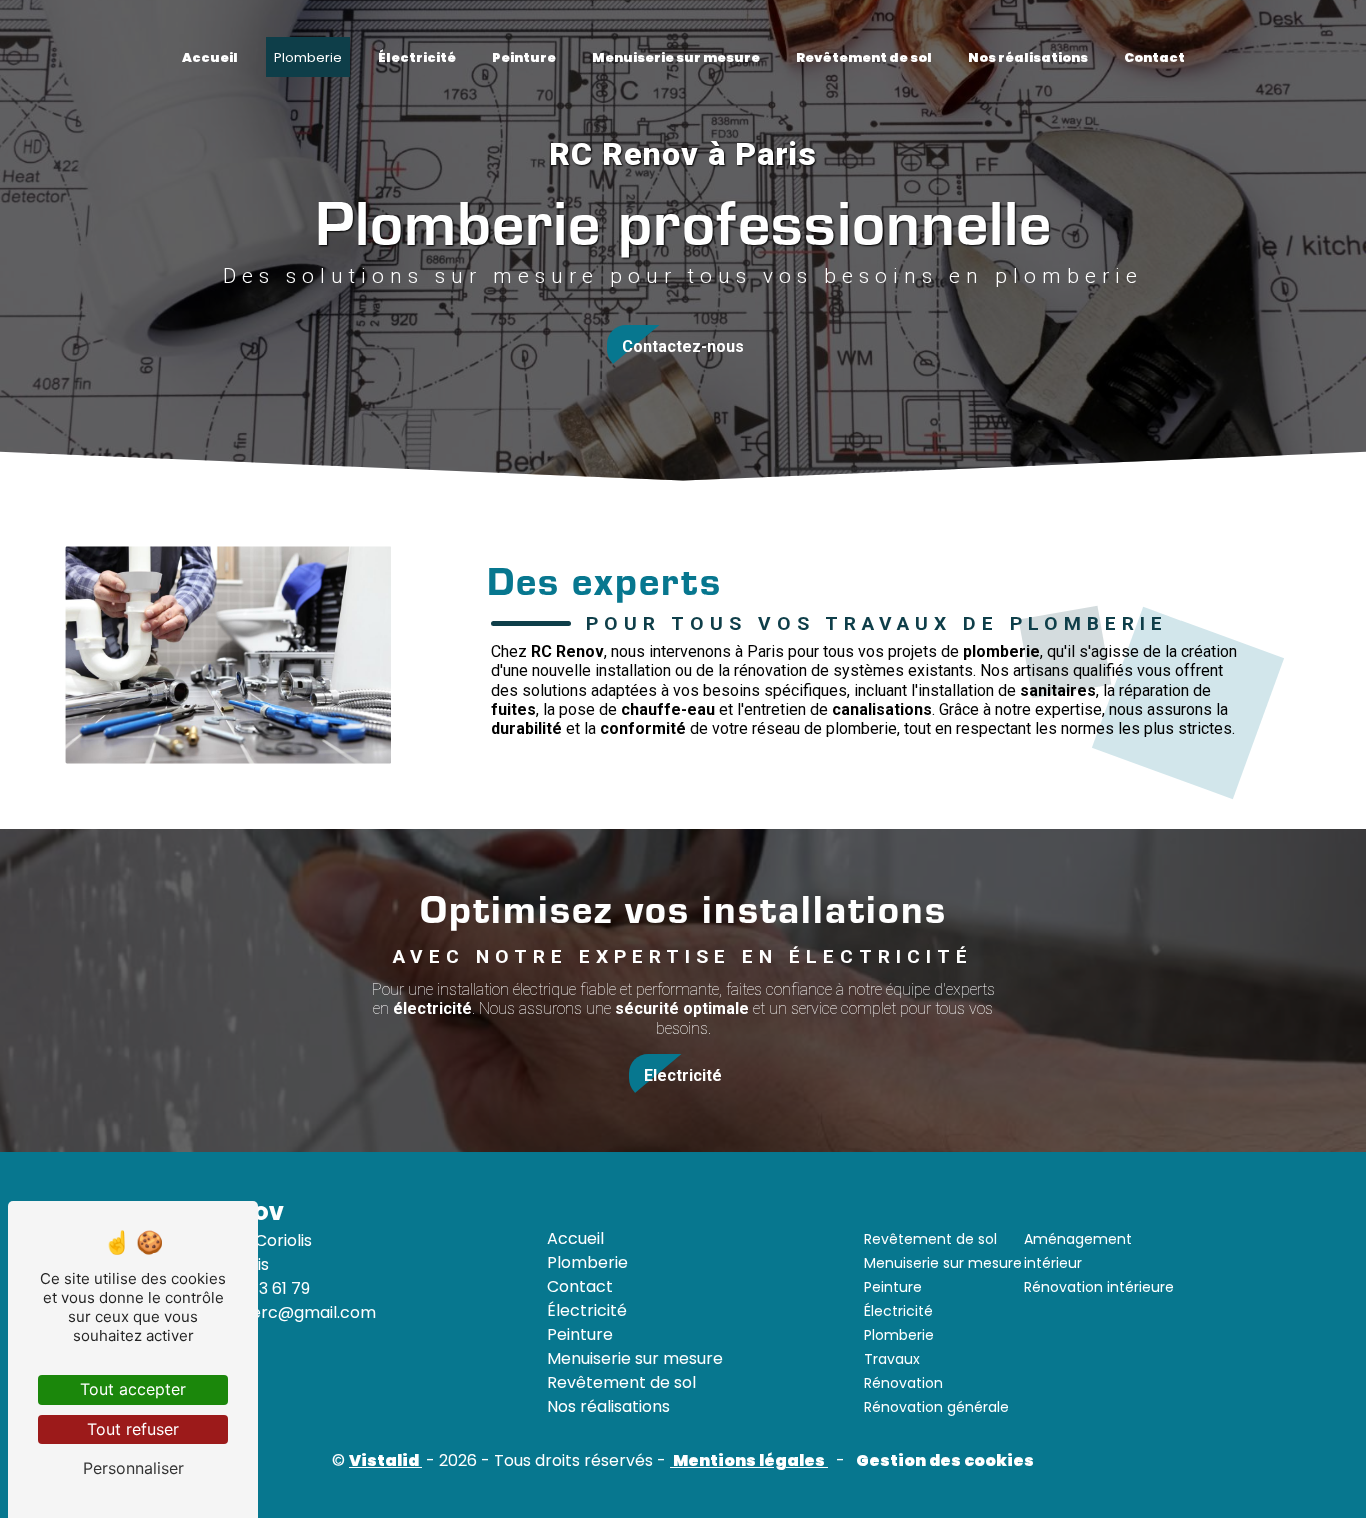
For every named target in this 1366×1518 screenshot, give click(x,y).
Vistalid (385, 1460)
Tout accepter (133, 1389)
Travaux (892, 1359)
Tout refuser (133, 1429)
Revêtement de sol (864, 57)
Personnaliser (133, 1468)
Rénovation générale (936, 1407)
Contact (1154, 57)
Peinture (524, 57)
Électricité (417, 57)
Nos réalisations (1028, 57)
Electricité (683, 1075)
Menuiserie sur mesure (676, 57)
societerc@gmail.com (287, 1312)
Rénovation (903, 1383)
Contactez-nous (683, 346)
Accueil (210, 57)
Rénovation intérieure (1099, 1287)
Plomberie (308, 57)
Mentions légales (749, 1460)
